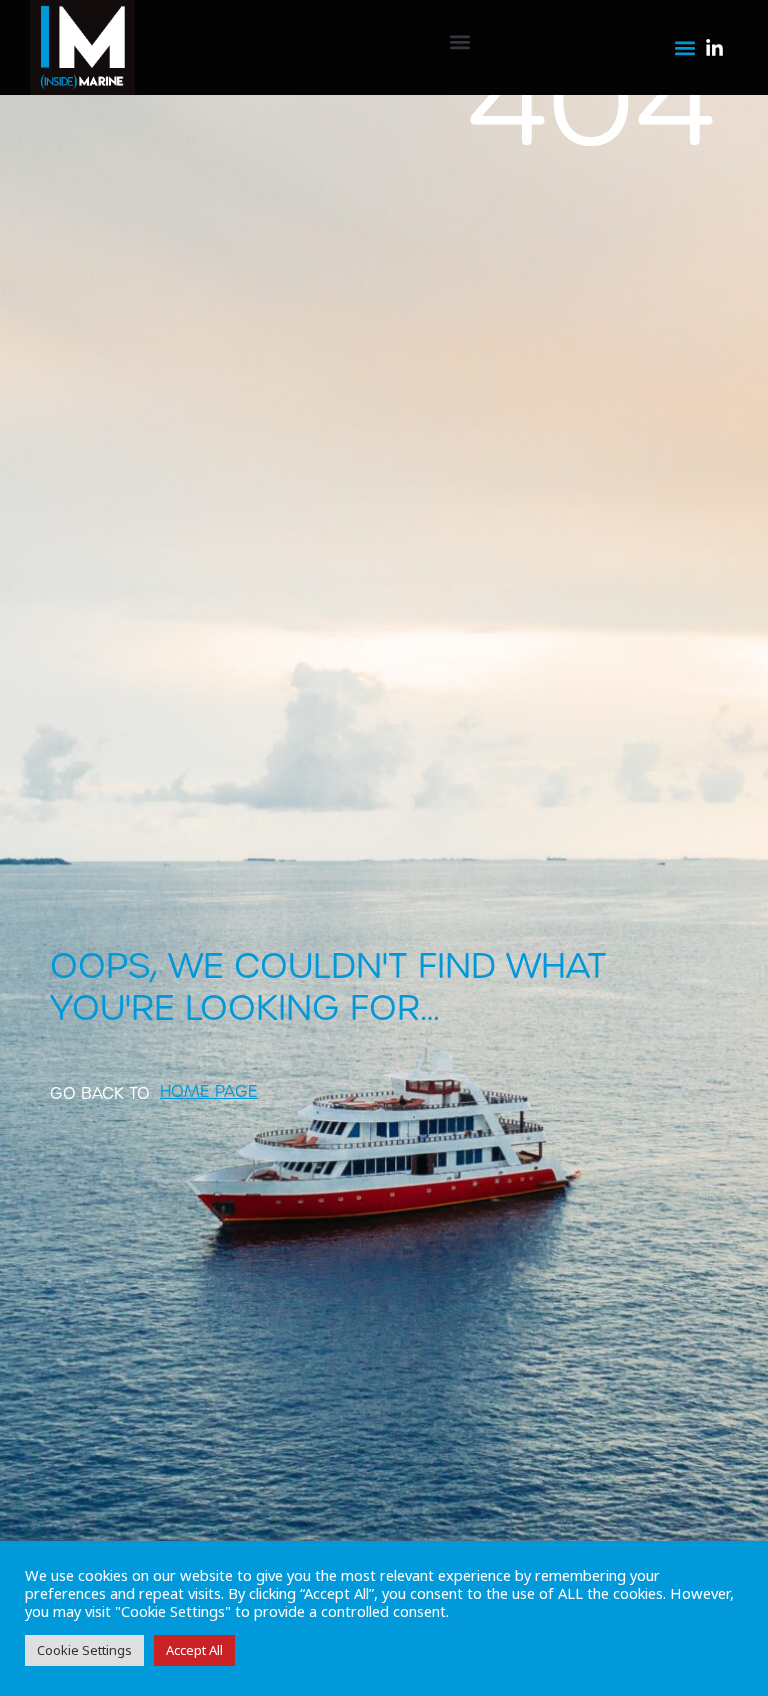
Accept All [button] (194, 1650)
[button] (460, 42)
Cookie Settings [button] (84, 1650)
